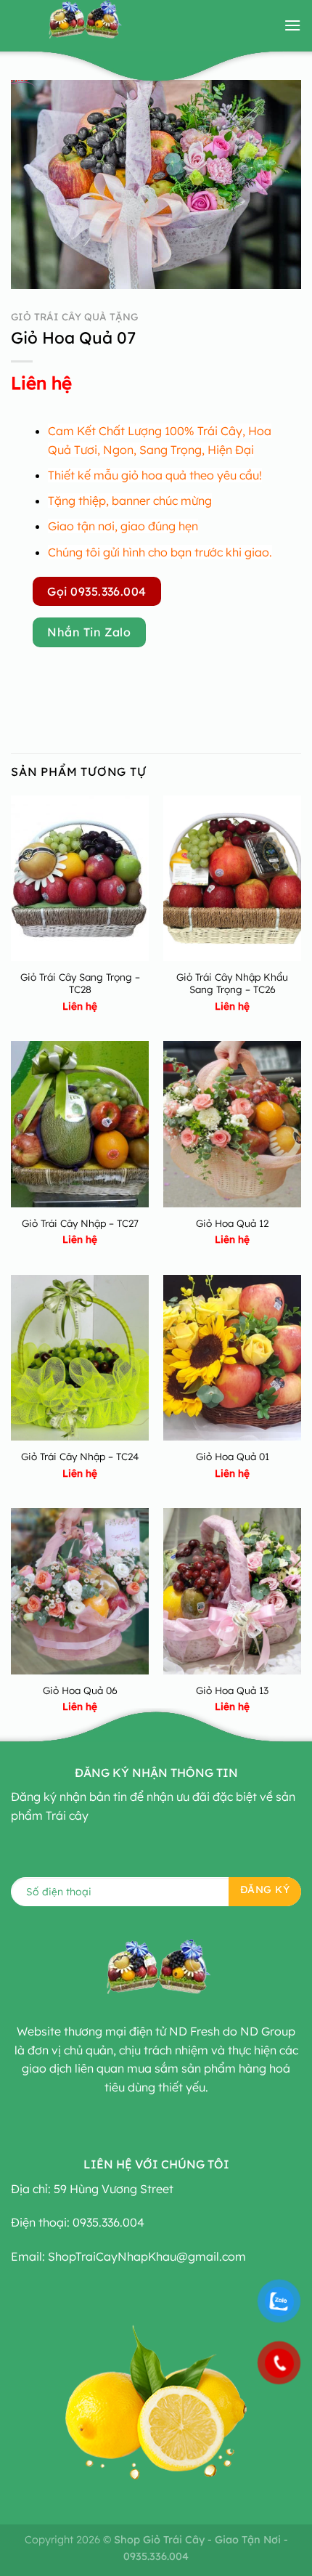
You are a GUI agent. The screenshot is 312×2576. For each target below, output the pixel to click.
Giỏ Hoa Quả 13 (232, 1690)
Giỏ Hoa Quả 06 (80, 1690)
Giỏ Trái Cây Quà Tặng (74, 316)
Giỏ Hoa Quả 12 (232, 1223)
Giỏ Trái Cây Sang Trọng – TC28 (80, 983)
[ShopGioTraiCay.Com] (83, 25)
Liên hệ (41, 383)
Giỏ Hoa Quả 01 (233, 1456)
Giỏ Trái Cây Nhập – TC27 (80, 1223)
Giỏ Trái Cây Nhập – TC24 (80, 1456)
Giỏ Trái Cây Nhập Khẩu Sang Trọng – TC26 (232, 983)
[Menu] (292, 25)
